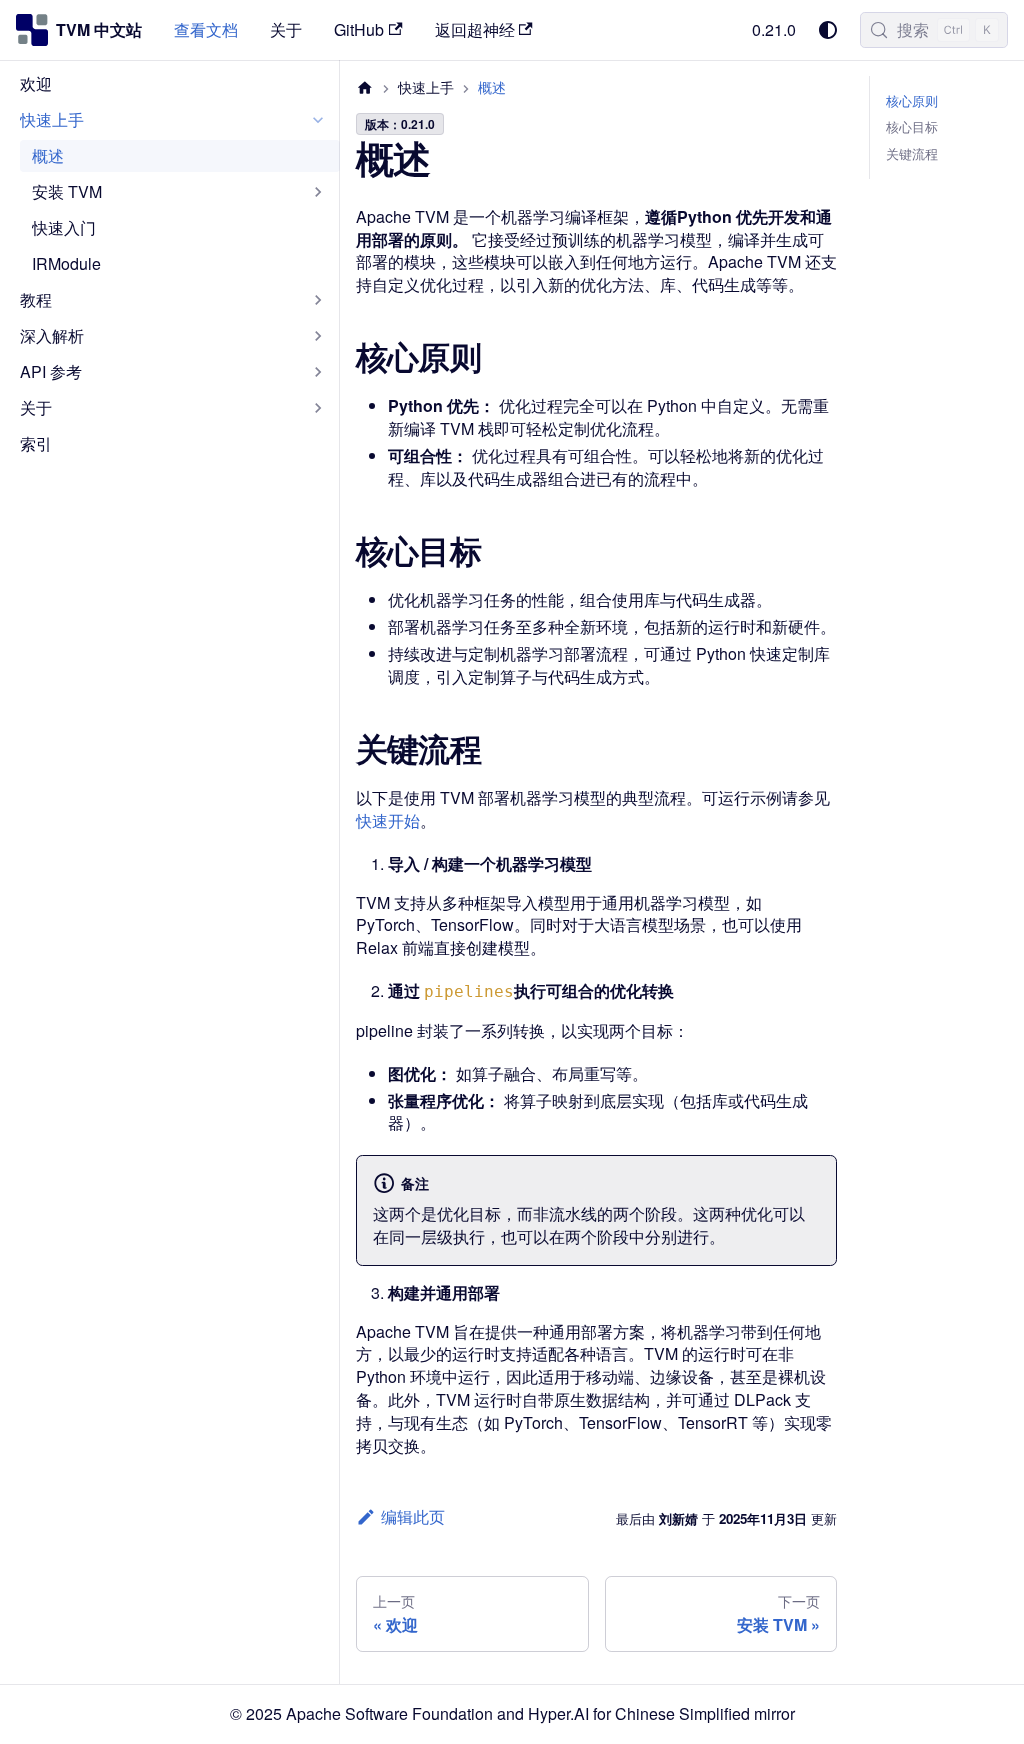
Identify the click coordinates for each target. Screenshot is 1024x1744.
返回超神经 (475, 29)
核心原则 (912, 101)
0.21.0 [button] (774, 29)
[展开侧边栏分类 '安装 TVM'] (318, 192)
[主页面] (365, 87)
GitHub (359, 29)
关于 (286, 29)
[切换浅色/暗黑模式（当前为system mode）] (828, 30)
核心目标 (912, 127)
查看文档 (206, 29)
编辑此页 (413, 1516)
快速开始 (388, 820)
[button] (174, 120)
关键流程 (912, 154)
